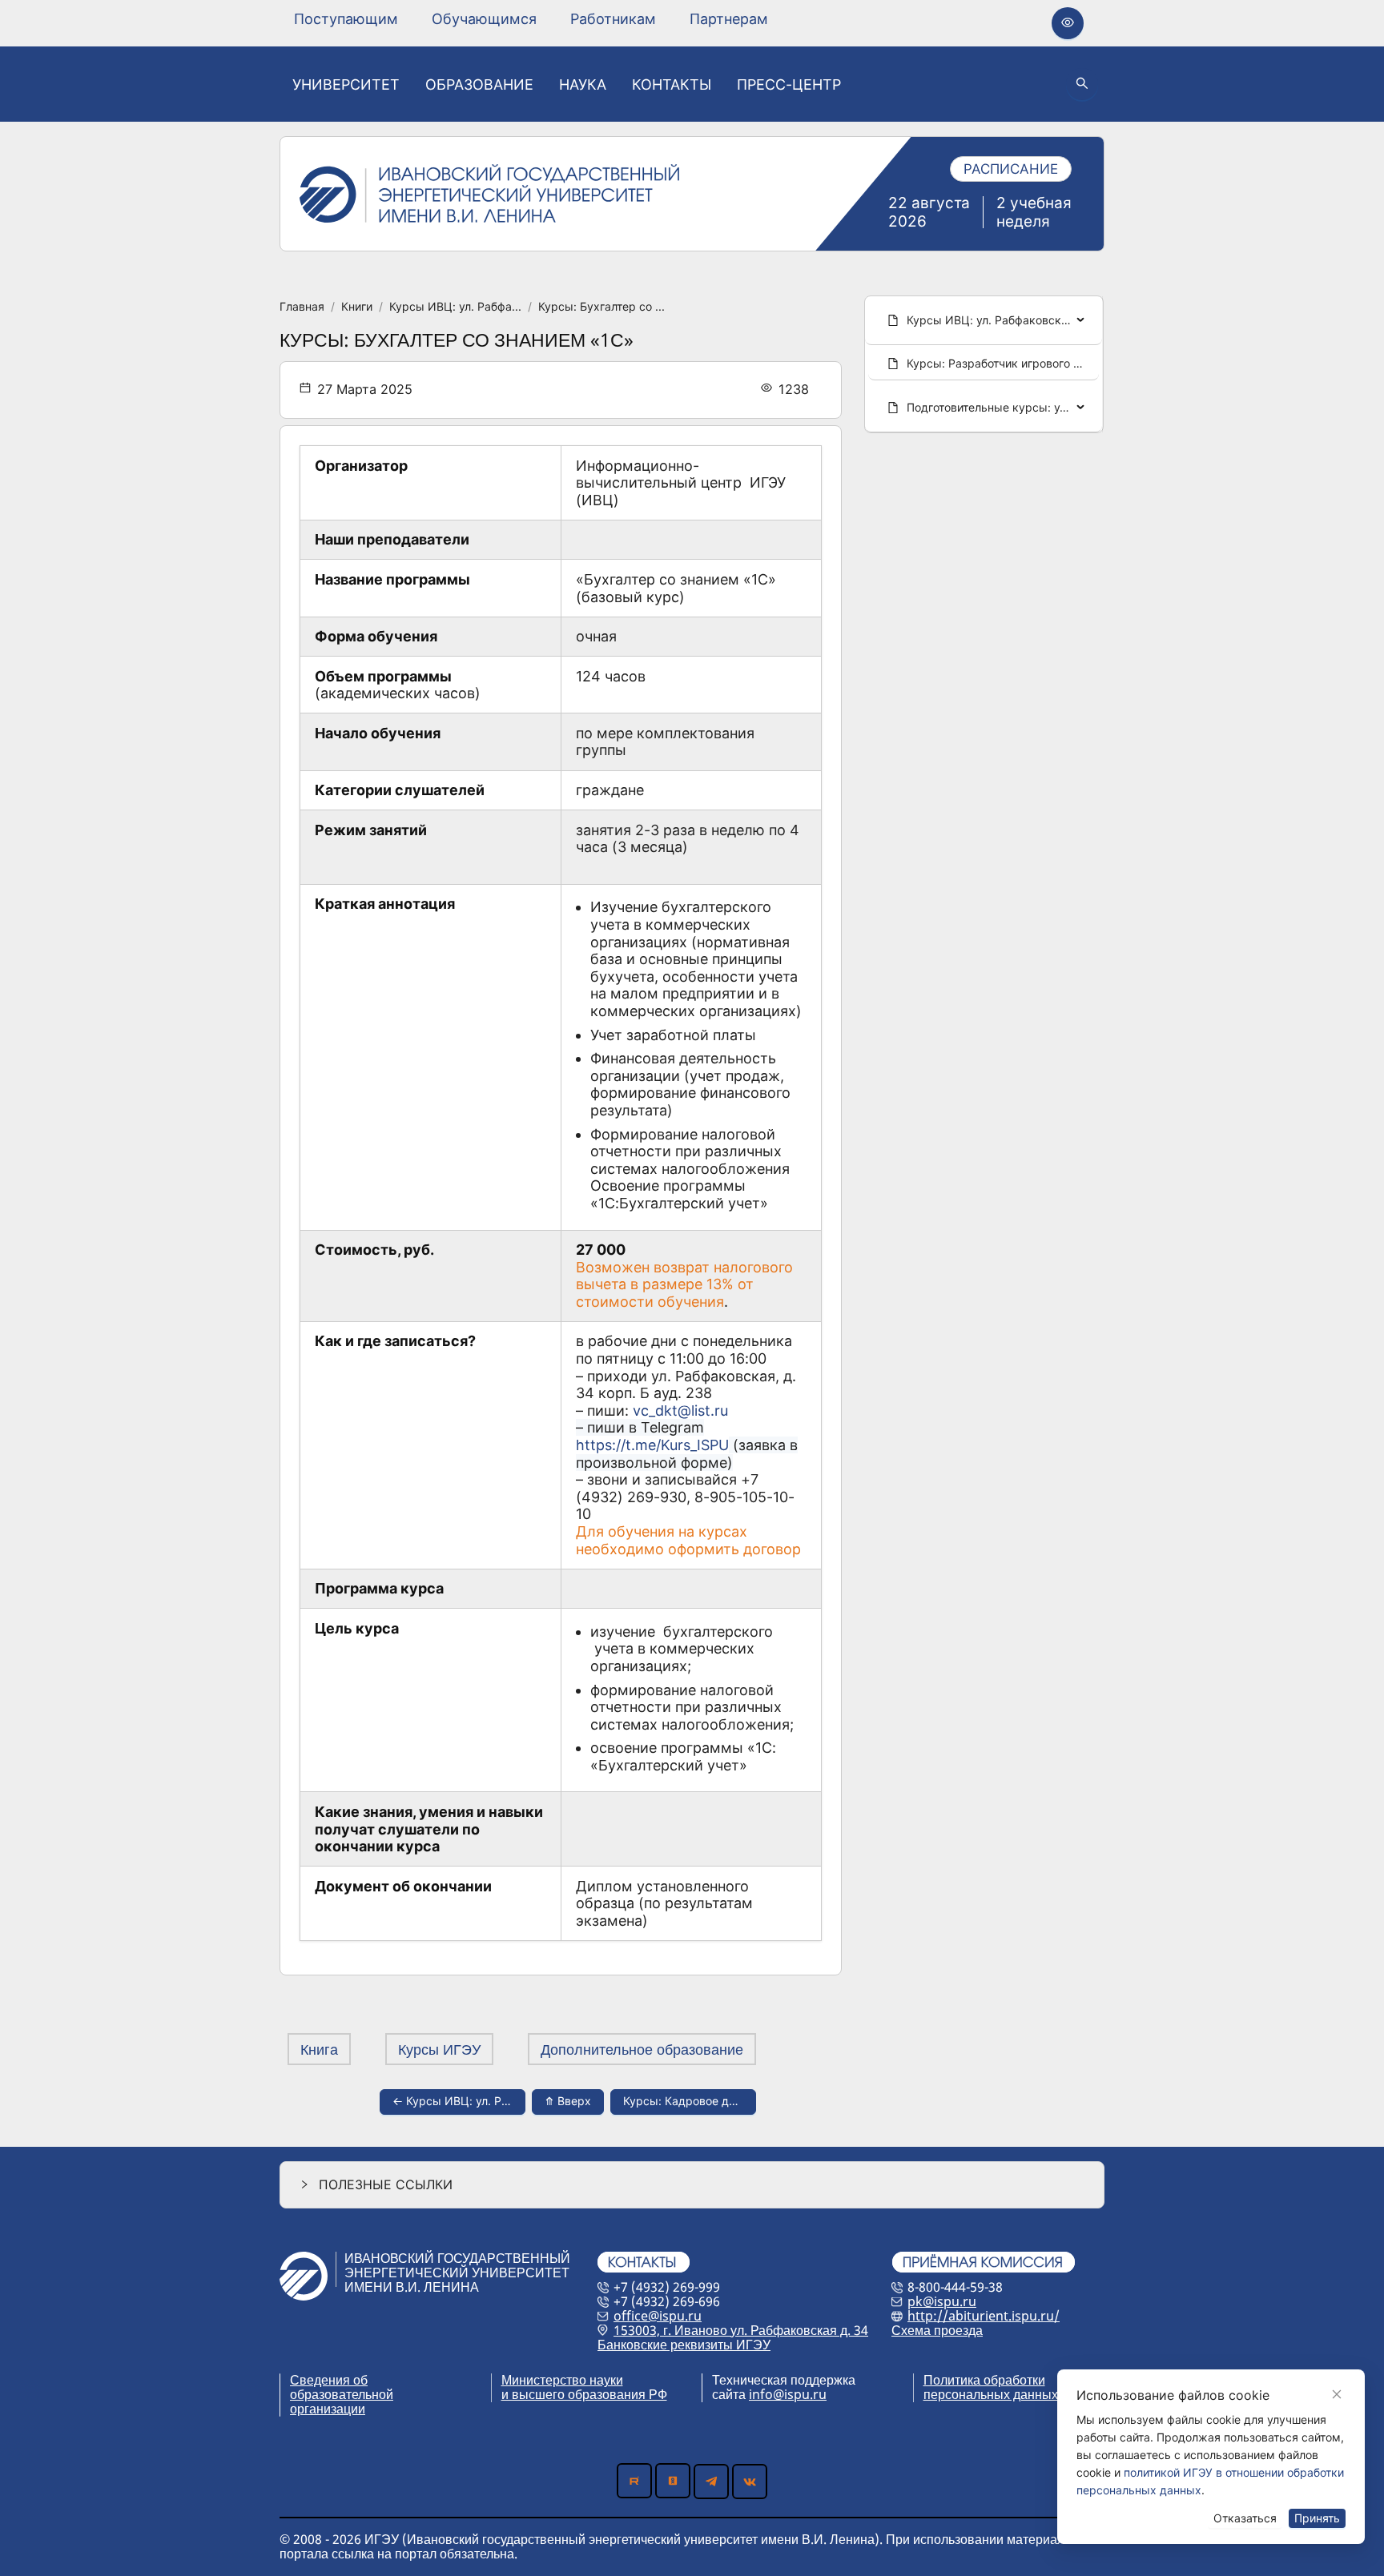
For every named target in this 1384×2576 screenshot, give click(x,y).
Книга (319, 2049)
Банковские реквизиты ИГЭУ (684, 2345)
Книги (357, 306)
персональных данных (991, 2394)
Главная (302, 306)
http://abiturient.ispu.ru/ (984, 2316)
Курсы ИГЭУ (439, 2049)
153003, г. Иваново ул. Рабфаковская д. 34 (741, 2330)
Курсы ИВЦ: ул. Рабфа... (455, 306)
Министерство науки (562, 2380)
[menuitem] (346, 19)
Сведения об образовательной (342, 2387)
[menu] (531, 19)
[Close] (1337, 2394)
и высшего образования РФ (584, 2394)
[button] (692, 2185)
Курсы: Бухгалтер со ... (601, 306)
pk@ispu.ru (942, 2301)
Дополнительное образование (642, 2049)
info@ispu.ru (788, 2394)
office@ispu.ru (658, 2316)
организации (328, 2409)
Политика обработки (984, 2380)
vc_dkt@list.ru (680, 1411)
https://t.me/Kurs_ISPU (652, 1445)
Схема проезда (937, 2330)
